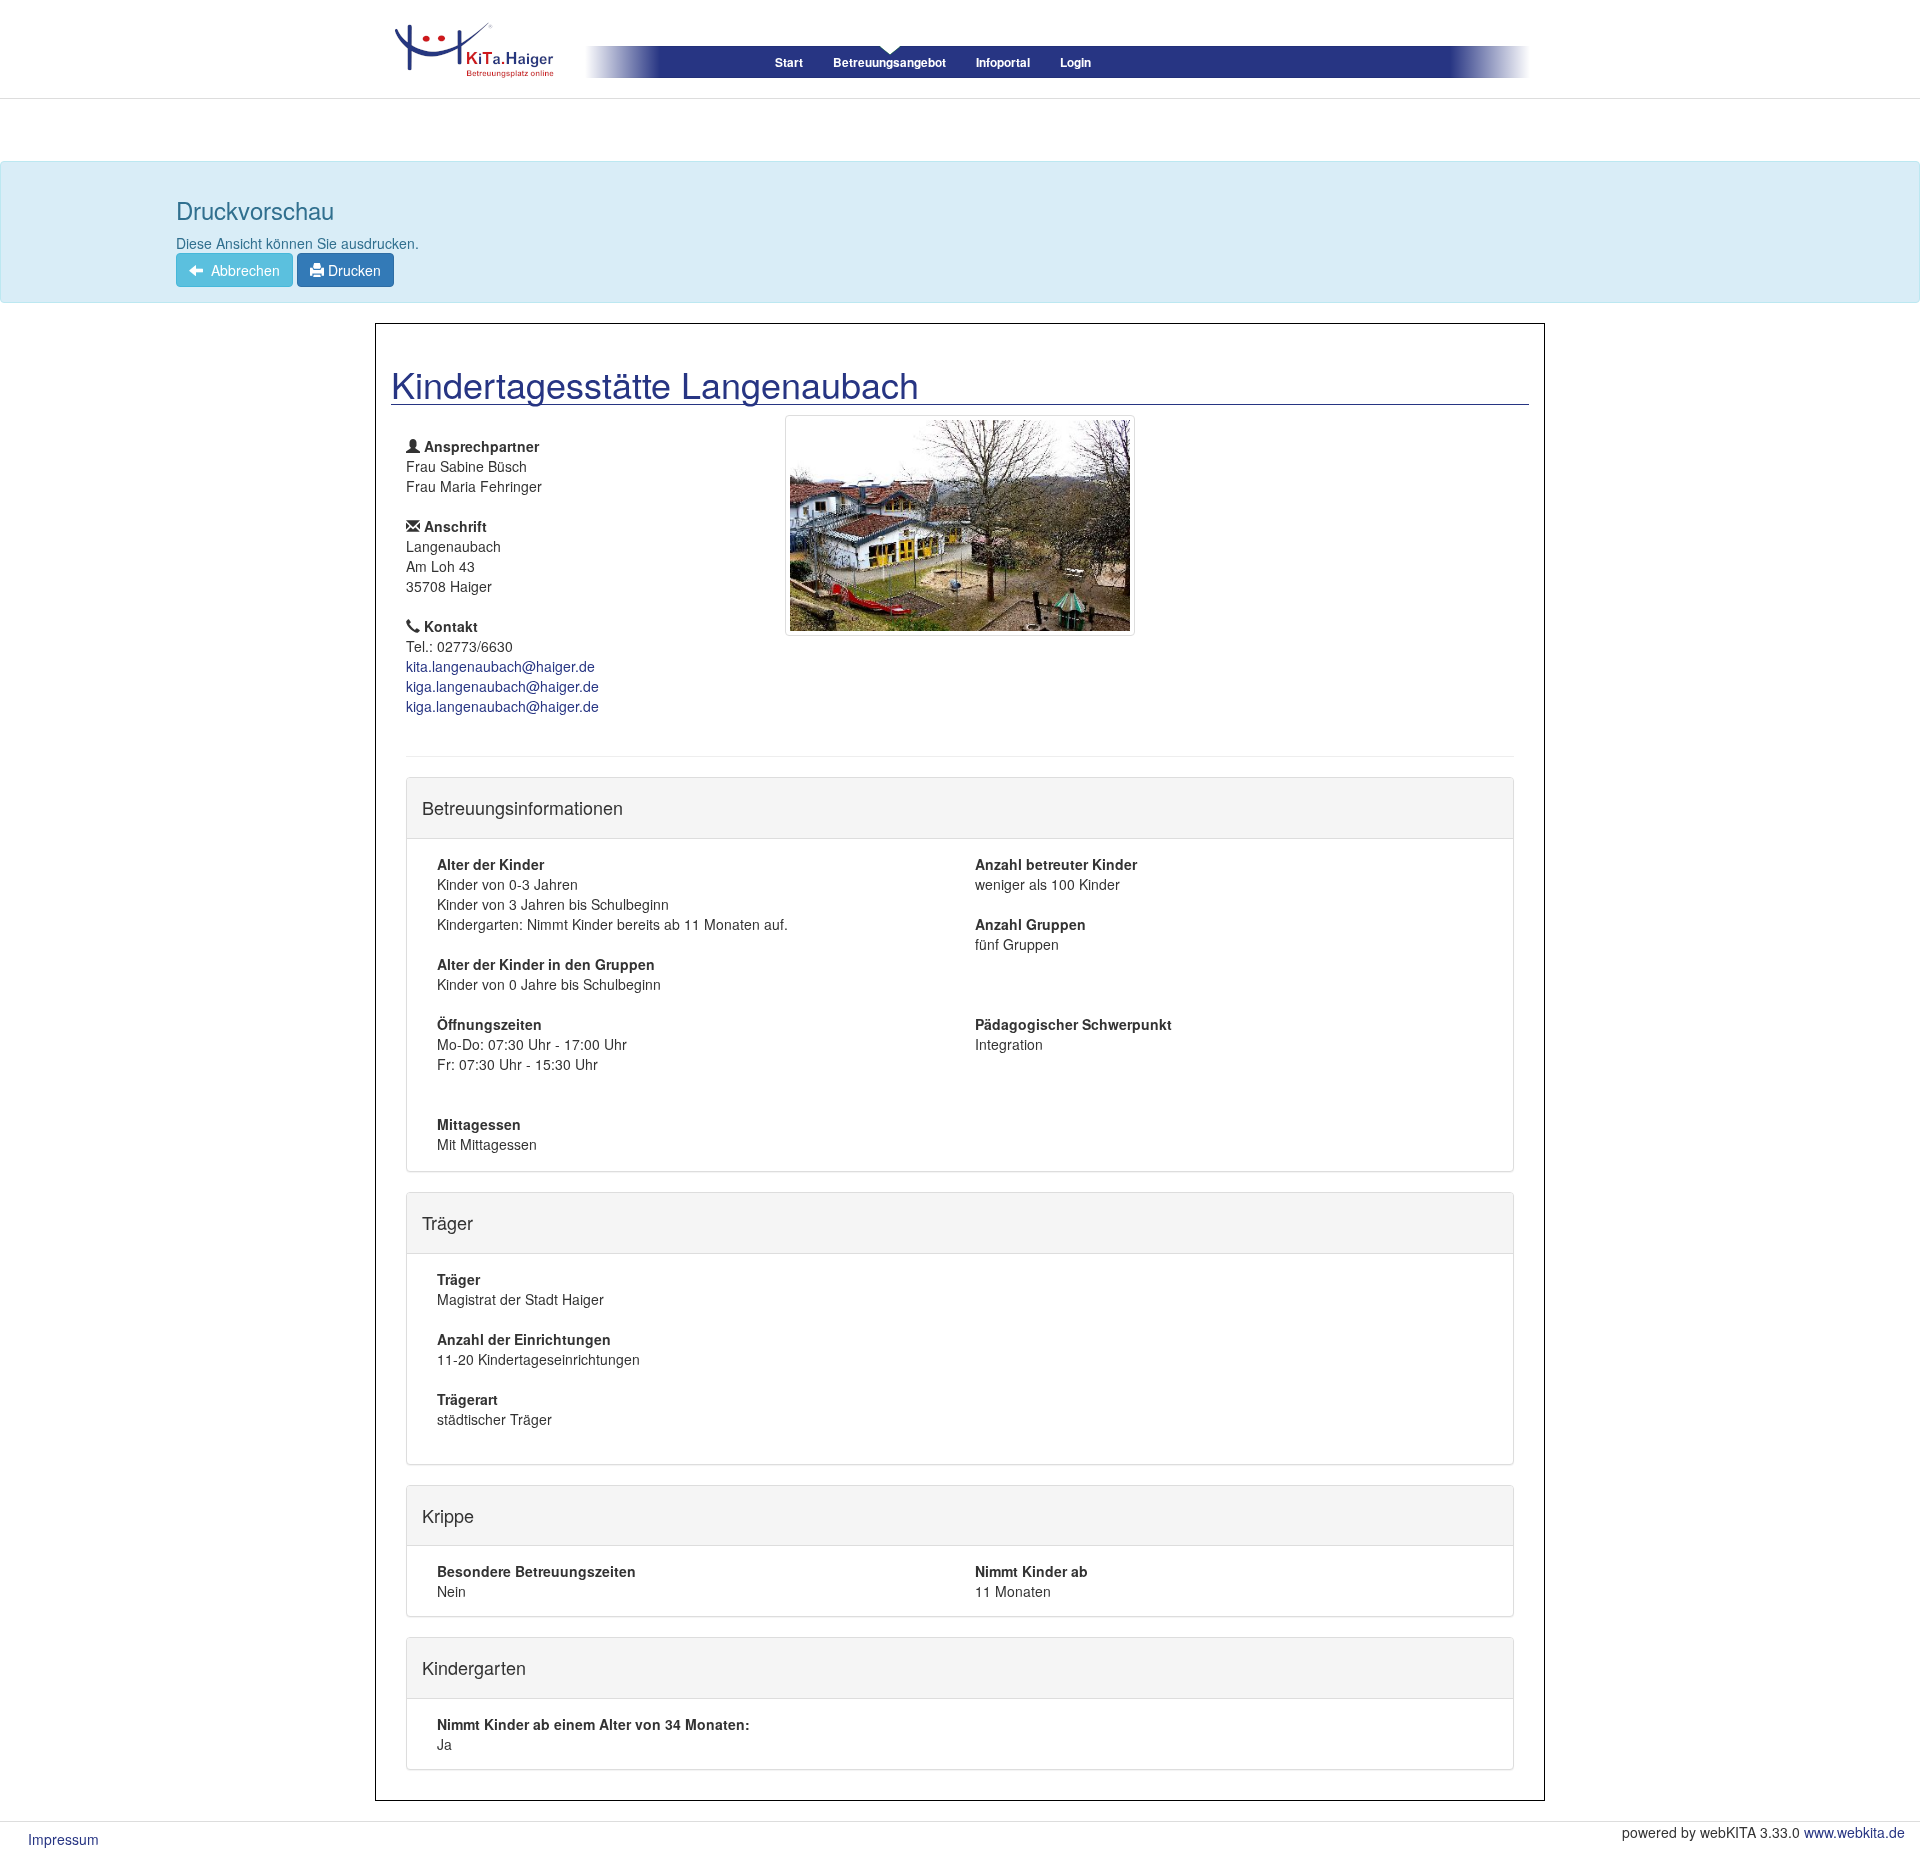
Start (789, 62)
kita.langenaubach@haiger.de (500, 666)
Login (1075, 62)
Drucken (352, 270)
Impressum (63, 1839)
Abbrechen (241, 270)
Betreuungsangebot (889, 62)
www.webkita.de (1854, 1832)
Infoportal (1003, 62)
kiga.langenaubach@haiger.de (502, 686)
